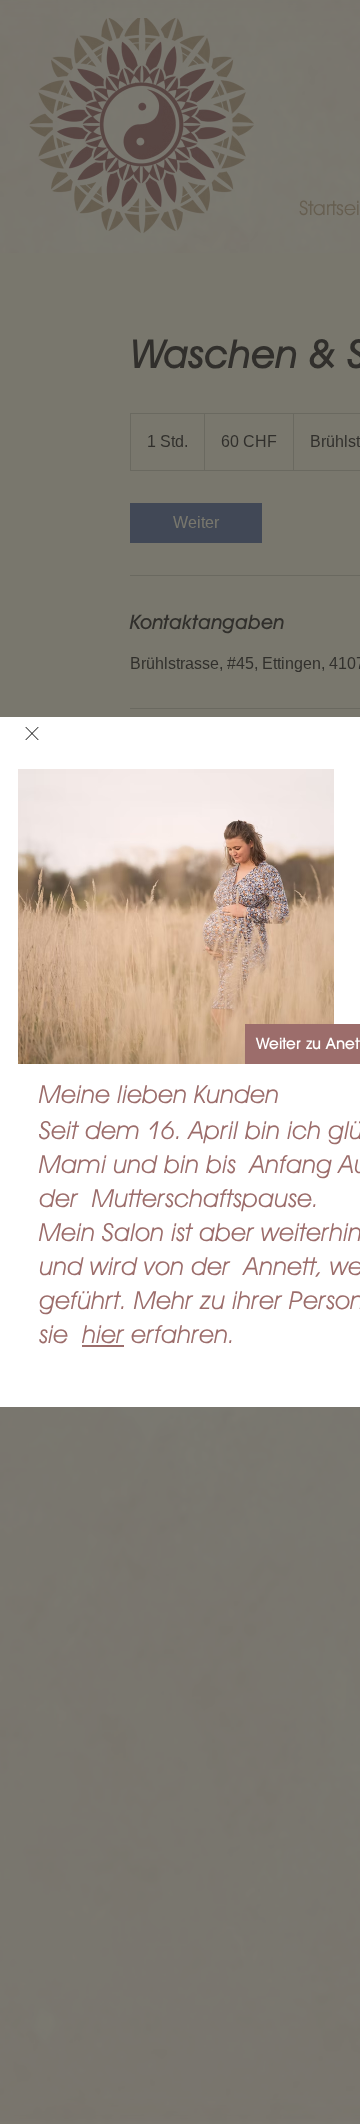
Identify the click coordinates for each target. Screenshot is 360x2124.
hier (103, 1334)
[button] (32, 733)
